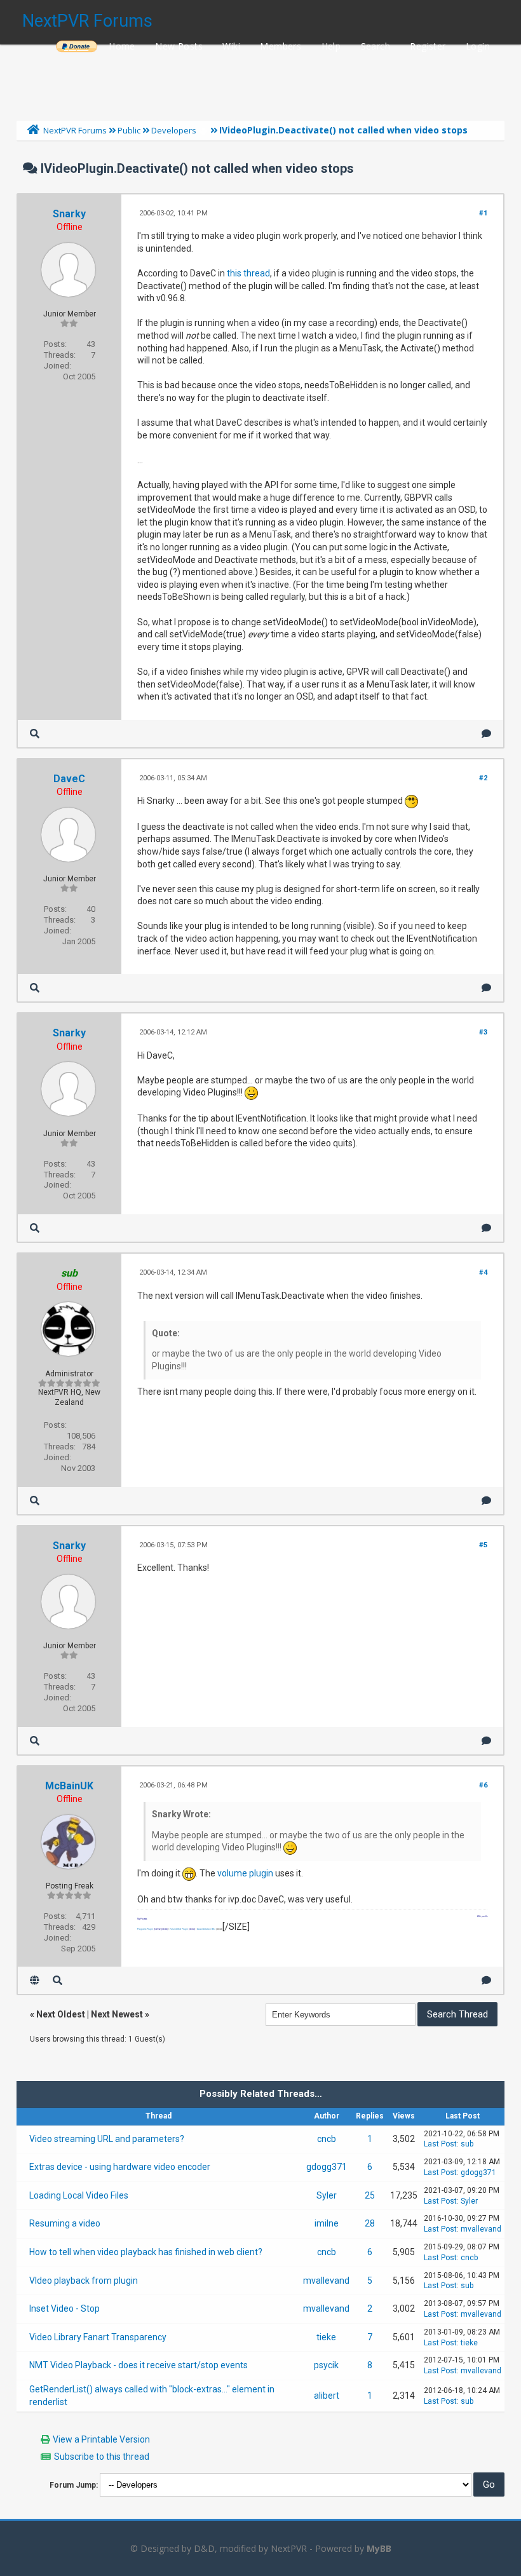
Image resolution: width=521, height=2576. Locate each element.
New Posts (179, 46)
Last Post (440, 2144)
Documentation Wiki (206, 1929)
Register (428, 46)
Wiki (231, 46)
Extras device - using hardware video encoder (120, 2167)
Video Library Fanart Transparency (98, 2337)
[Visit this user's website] (35, 1980)
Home (122, 46)
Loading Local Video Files (79, 2195)
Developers (174, 130)
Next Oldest (61, 2014)
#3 (483, 1032)
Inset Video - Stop (64, 2308)
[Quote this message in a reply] (486, 734)
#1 (483, 213)
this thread (248, 273)
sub (467, 2144)
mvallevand (481, 2229)
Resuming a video (65, 2223)
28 (370, 2223)
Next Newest (117, 2014)
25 (370, 2195)
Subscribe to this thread (102, 2457)
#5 (483, 1545)
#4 (483, 1272)
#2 (483, 778)
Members (281, 46)
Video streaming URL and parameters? (107, 2139)
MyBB (379, 2548)
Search (376, 46)
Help (331, 46)
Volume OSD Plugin (179, 1929)
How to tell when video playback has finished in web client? (146, 2252)
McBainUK (69, 1786)
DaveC (69, 779)
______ (76, 46)
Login (478, 46)
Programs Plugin (145, 1929)
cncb (327, 2139)
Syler (327, 2195)
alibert (327, 2396)
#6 (483, 1785)
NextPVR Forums (87, 21)
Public (129, 130)
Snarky (69, 214)
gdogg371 (327, 2167)
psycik (326, 2365)
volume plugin (245, 1873)
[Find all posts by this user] (35, 734)
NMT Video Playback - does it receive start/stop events (139, 2365)
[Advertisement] (260, 79)
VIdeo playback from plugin (84, 2281)
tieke (326, 2337)
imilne (327, 2223)
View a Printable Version (101, 2439)
